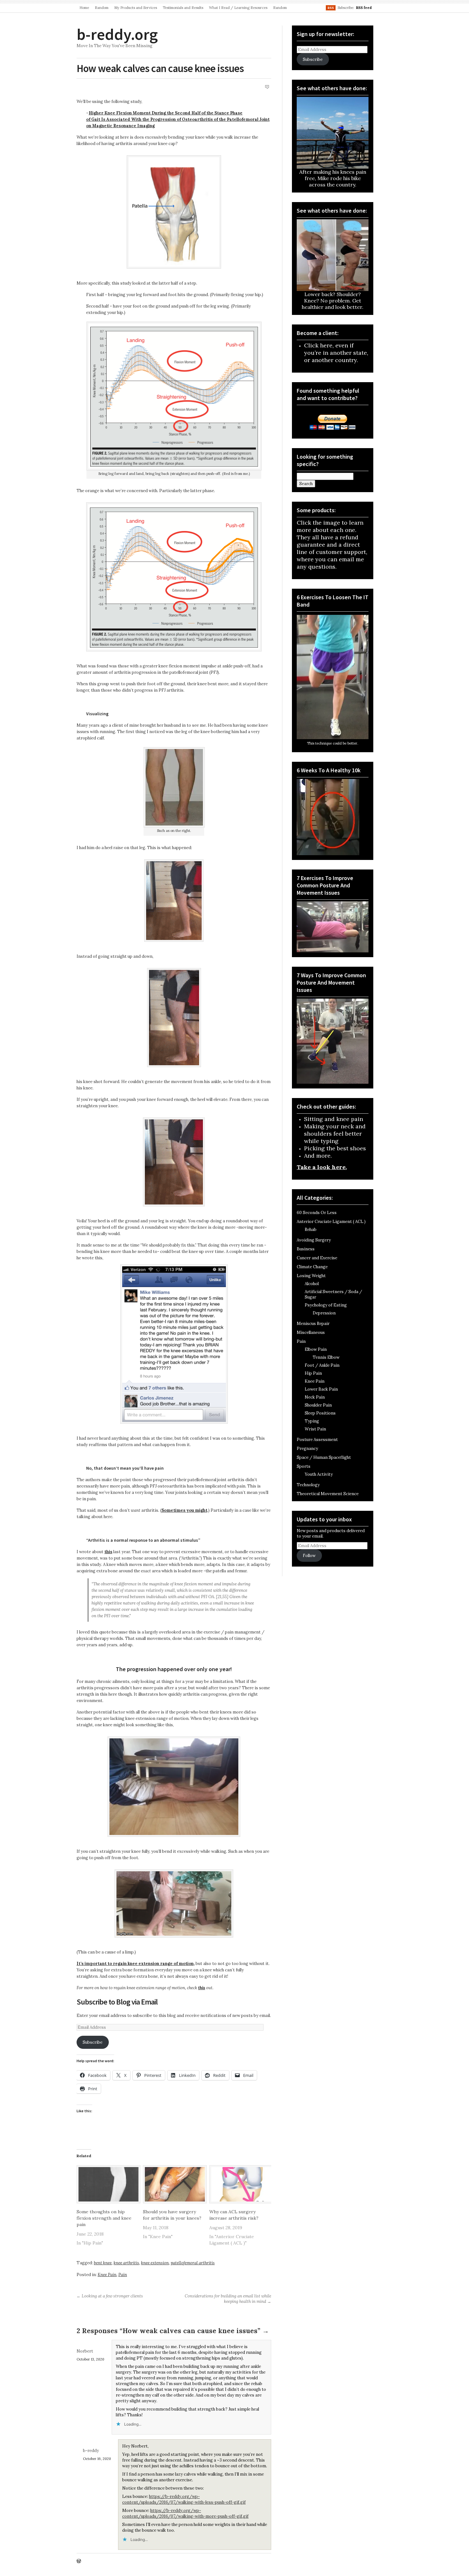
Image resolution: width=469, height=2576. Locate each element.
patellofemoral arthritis (193, 2263)
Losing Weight (311, 1276)
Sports (304, 1466)
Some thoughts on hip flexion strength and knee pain (104, 2218)
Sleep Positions (320, 1413)
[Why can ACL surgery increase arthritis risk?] (239, 2184)
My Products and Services (136, 8)
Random (102, 8)
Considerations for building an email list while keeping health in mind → (228, 2299)
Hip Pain (313, 1373)
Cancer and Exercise (317, 1258)
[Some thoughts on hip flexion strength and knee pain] (107, 2184)
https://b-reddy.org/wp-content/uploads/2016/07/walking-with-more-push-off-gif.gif (185, 2513)
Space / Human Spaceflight (324, 1457)
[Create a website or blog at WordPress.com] (79, 2561)
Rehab (311, 1230)
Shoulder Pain (318, 1405)
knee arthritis (126, 2263)
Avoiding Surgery (314, 1240)
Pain (123, 2275)
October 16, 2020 (97, 2459)
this (108, 1552)
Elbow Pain (316, 1349)
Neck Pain (315, 1397)
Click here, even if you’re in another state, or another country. (336, 353)
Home (84, 8)
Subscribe (93, 2042)
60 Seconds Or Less (317, 1213)
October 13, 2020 (90, 2359)
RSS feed (364, 8)
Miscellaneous (311, 1332)
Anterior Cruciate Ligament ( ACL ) (331, 1222)
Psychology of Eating (326, 1305)
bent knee (103, 2263)
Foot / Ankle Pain (322, 1365)
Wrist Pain (315, 1429)
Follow (309, 1556)
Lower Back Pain (321, 1389)
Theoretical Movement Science (328, 1494)
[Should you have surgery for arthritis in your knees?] (173, 2184)
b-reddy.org (117, 34)
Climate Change (312, 1267)
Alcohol (312, 1284)
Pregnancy (307, 1448)
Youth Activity (319, 1474)
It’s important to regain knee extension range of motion (135, 1964)
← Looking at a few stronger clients (110, 2296)
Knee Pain (107, 2275)
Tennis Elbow (326, 1357)
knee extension (155, 2263)
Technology (308, 1485)
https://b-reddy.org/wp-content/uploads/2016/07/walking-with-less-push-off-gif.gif (184, 2499)
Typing (312, 1421)
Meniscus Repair (313, 1324)
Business (306, 1249)
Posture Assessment (317, 1440)
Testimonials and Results (183, 8)
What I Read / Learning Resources (238, 8)
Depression (324, 1313)
